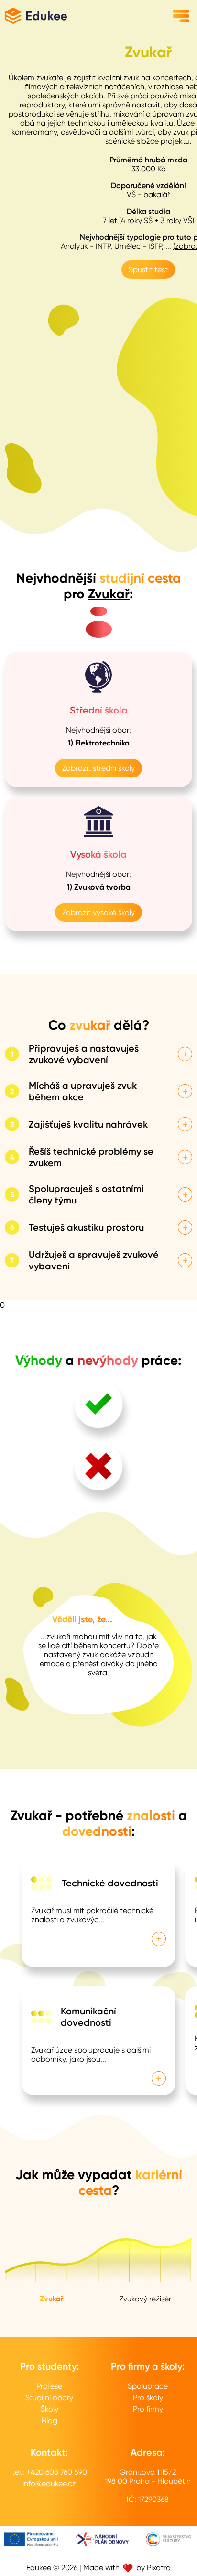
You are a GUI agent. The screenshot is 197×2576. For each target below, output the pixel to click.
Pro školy (148, 2398)
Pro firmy (148, 2409)
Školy (49, 2409)
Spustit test (148, 270)
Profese (49, 2386)
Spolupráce (148, 2386)
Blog (49, 2421)
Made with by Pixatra (127, 2568)
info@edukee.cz (49, 2484)
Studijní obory (49, 2398)
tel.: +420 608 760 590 (49, 2472)
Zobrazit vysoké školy (98, 912)
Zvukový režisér (145, 2299)
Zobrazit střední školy (98, 768)
